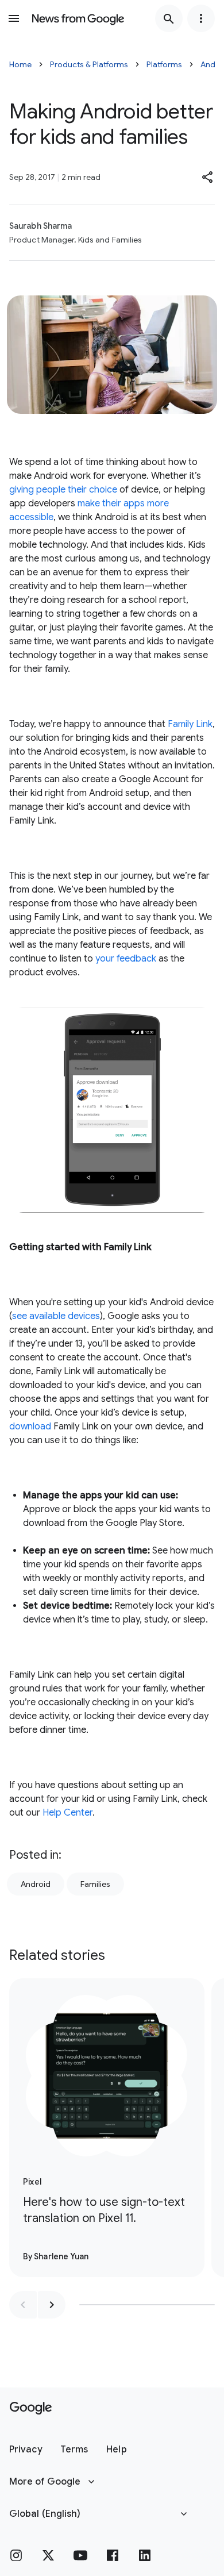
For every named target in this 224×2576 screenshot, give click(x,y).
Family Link (190, 724)
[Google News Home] (78, 18)
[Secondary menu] (201, 18)
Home (20, 64)
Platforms (164, 64)
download (30, 1427)
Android (36, 1884)
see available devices (56, 1316)
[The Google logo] (31, 2408)
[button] (208, 177)
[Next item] (52, 2305)
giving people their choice (63, 490)
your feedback (126, 959)
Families (95, 1884)
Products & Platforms (89, 64)
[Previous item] (23, 2305)
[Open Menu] (14, 18)
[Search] (169, 18)
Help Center (67, 1813)
